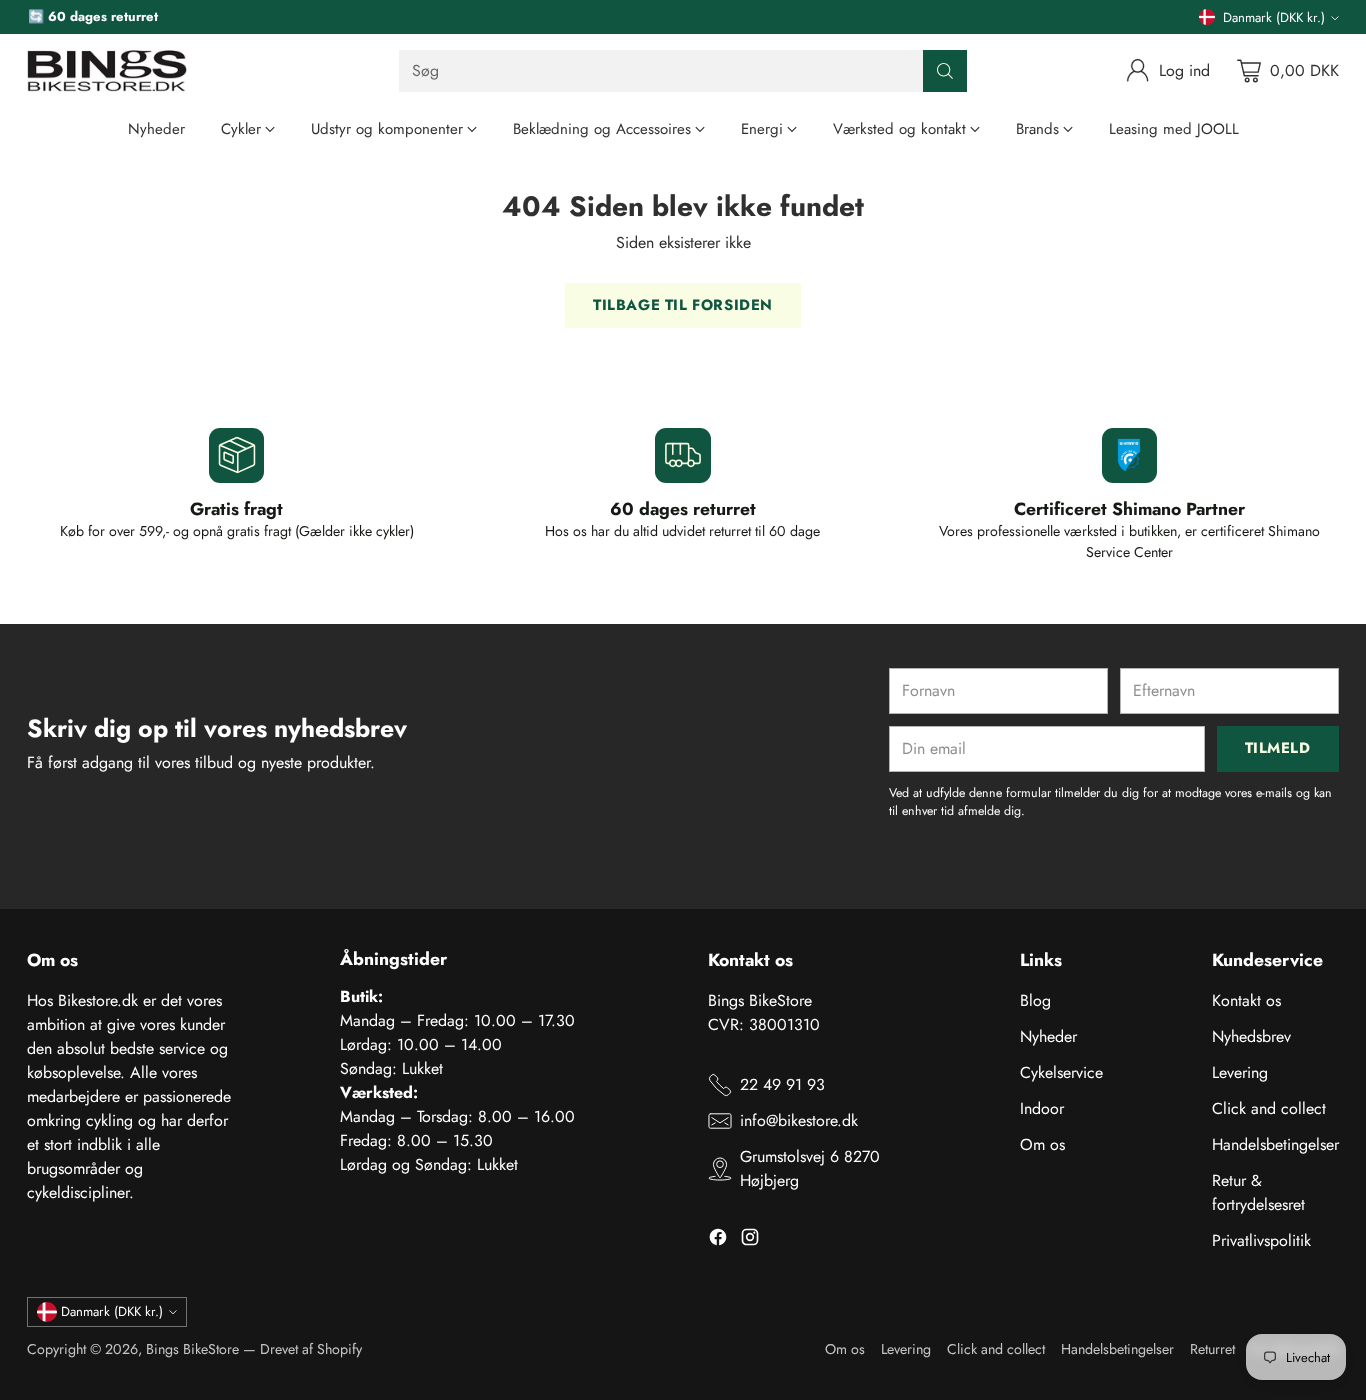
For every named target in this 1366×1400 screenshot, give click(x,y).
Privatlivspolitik (1261, 1240)
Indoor (1042, 1108)
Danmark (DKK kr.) (1274, 17)
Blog (1035, 1000)
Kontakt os (1246, 1000)
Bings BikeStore (192, 1349)
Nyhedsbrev (1251, 1036)
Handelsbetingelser (1275, 1144)
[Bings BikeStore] (107, 71)
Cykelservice (1061, 1072)
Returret (1212, 1349)
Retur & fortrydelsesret (1258, 1192)
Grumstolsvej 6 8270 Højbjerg (810, 1168)
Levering (1240, 1072)
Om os (1042, 1144)
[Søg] (945, 71)
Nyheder (1048, 1036)
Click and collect (1269, 1108)
